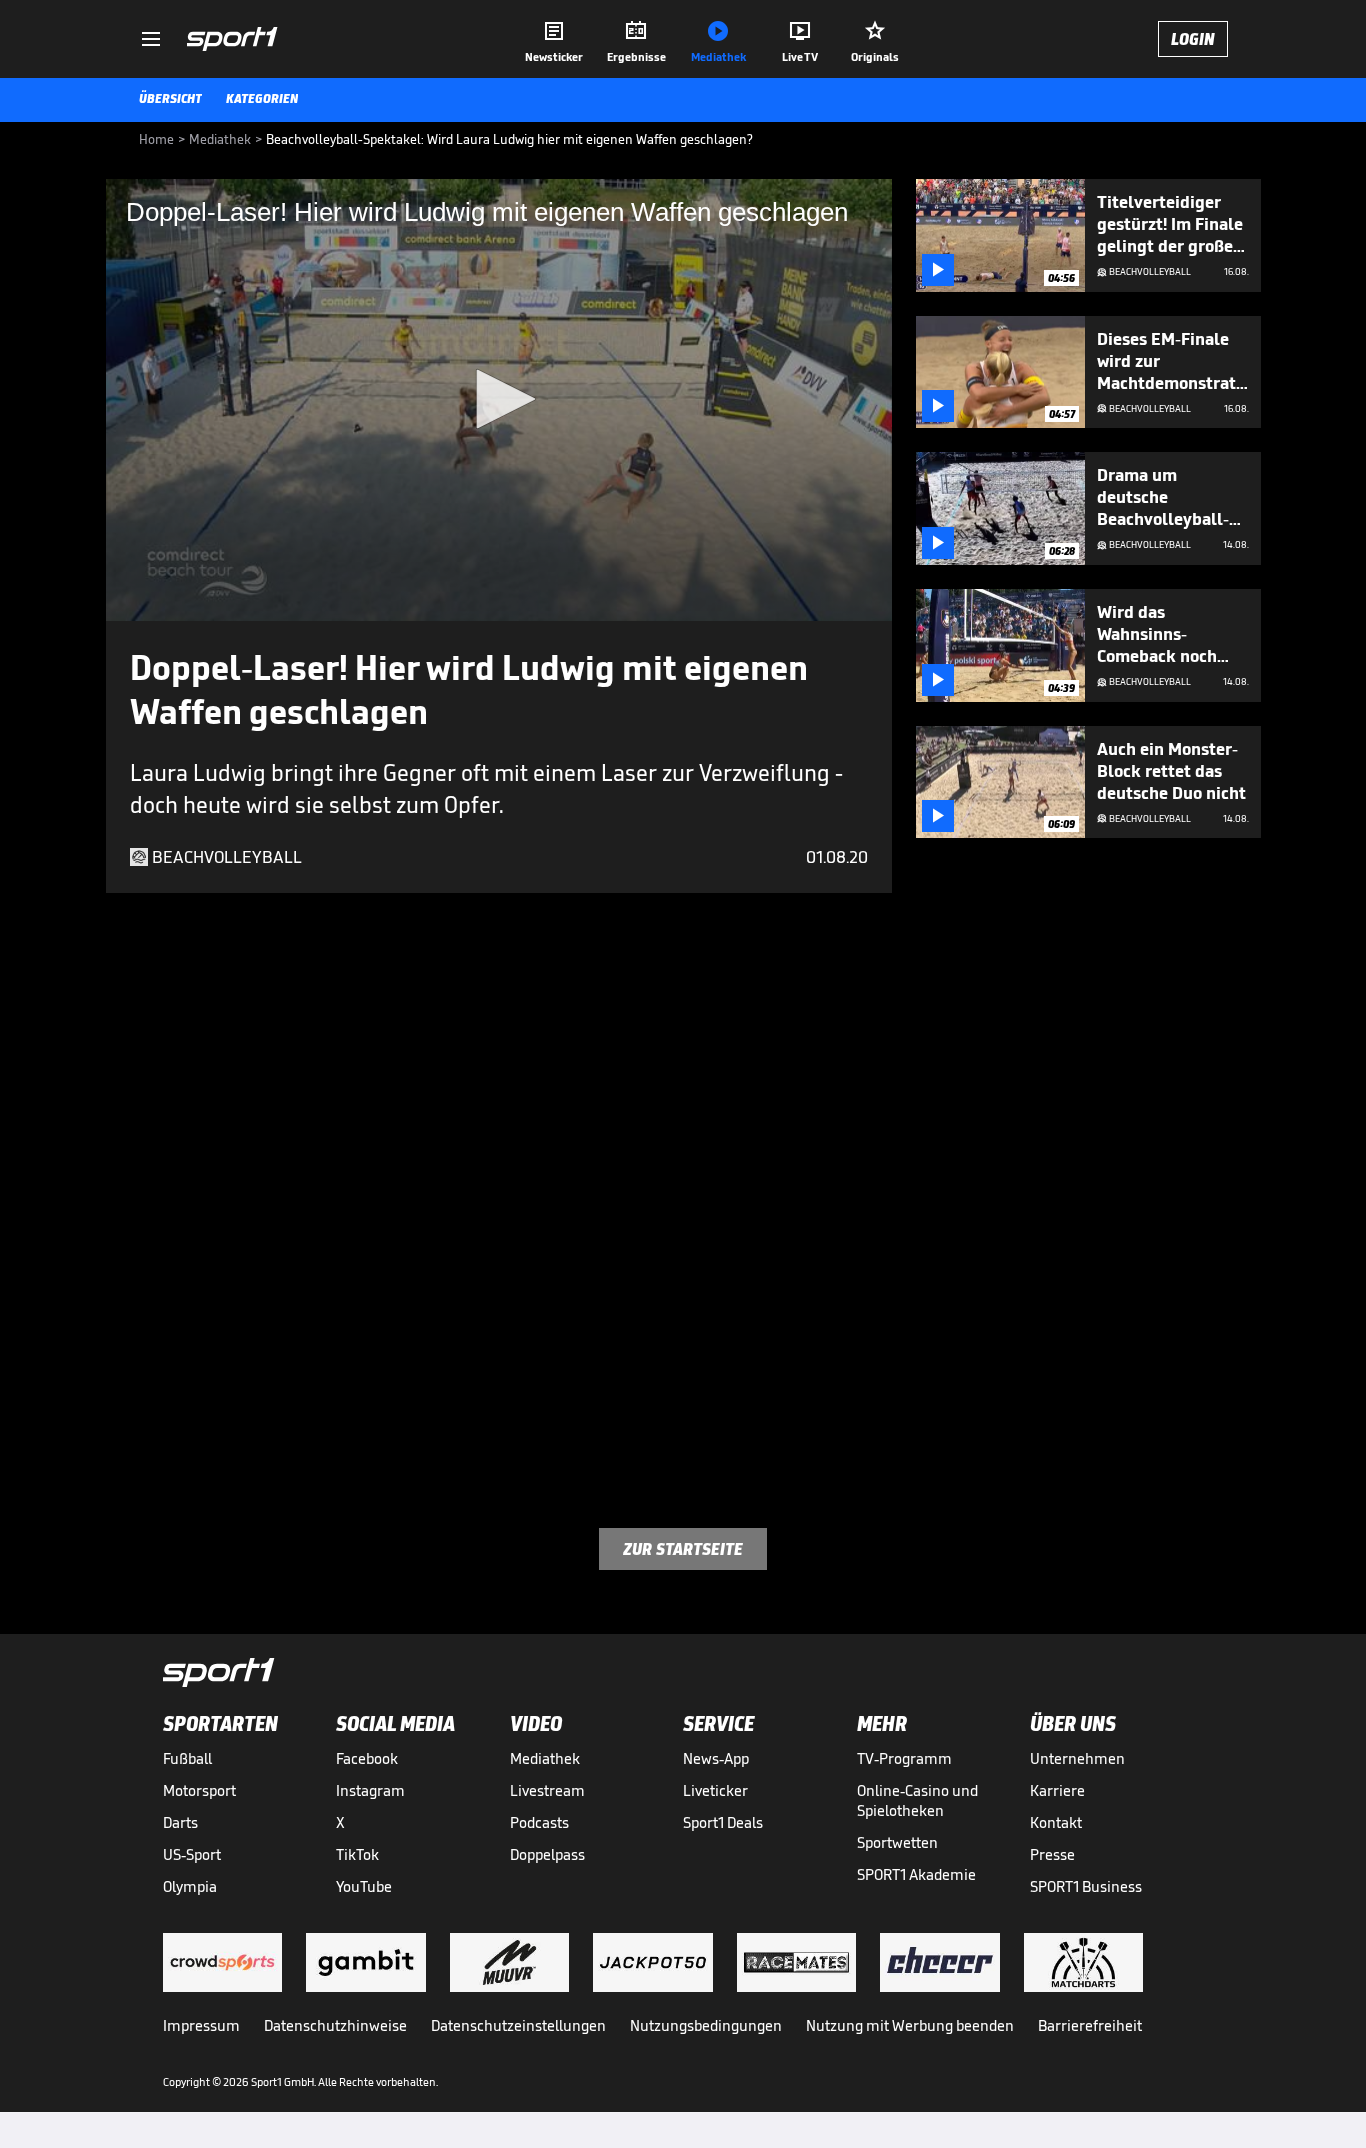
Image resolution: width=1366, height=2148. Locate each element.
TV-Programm (904, 1758)
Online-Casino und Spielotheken (917, 1800)
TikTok (357, 1854)
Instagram (370, 1790)
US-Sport (192, 1854)
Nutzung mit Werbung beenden (910, 2025)
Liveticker (715, 1790)
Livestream (547, 1790)
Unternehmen (1077, 1758)
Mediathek (545, 1758)
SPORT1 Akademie (916, 1874)
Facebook (367, 1758)
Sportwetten (897, 1842)
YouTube (364, 1886)
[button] (499, 399)
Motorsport (199, 1790)
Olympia (190, 1886)
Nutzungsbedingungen (706, 2025)
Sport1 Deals (723, 1822)
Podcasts (539, 1822)
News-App (716, 1758)
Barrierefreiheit (1090, 2025)
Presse (1052, 1854)
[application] (499, 400)
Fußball (187, 1758)
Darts (180, 1822)
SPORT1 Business (1086, 1886)
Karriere (1057, 1790)
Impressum (201, 2025)
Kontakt (1056, 1822)
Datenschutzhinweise (335, 2025)
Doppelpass (547, 1854)
